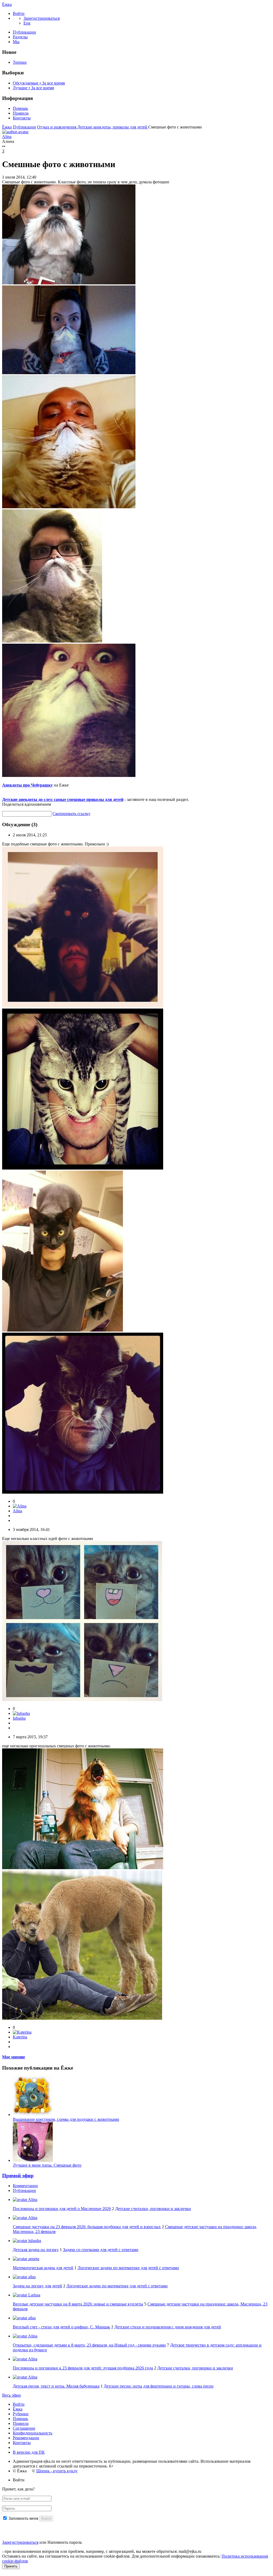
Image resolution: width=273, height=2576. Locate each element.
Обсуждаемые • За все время (39, 83)
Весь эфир (11, 2395)
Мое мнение (14, 2057)
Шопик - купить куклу (57, 2471)
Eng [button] (27, 23)
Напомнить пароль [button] (65, 2542)
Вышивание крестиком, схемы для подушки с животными (66, 2119)
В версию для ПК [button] (29, 2452)
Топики (20, 62)
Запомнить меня (23, 2518)
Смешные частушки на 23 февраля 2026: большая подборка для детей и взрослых (87, 2227)
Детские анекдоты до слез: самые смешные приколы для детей (63, 799)
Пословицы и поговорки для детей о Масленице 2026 (62, 2209)
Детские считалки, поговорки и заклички (153, 2209)
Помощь (20, 108)
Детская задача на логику (36, 2250)
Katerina (20, 2037)
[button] (19, 13)
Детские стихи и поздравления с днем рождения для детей (168, 2327)
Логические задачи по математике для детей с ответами (128, 2268)
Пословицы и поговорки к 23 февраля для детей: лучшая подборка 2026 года (83, 2368)
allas (31, 2277)
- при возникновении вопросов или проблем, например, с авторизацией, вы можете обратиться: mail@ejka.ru (102, 2551)
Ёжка (7, 4)
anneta (33, 2259)
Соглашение (24, 2428)
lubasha (19, 1718)
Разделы (20, 37)
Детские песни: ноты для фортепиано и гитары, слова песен (159, 2386)
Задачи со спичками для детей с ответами (101, 2250)
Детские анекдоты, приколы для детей (113, 127)
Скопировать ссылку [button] (71, 814)
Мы (16, 42)
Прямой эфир (18, 2176)
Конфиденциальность (33, 2433)
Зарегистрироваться (20, 2542)
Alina (17, 1511)
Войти (19, 2404)
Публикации (24, 32)
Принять (11, 2566)
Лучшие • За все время (33, 88)
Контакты (22, 118)
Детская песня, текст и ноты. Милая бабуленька (56, 2386)
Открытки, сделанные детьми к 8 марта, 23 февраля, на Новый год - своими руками (89, 2345)
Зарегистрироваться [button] (42, 18)
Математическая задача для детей (43, 2268)
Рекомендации (26, 2438)
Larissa (34, 2295)
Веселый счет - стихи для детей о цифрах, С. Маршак (61, 2327)
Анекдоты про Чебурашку (27, 785)
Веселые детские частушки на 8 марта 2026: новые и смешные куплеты (78, 2304)
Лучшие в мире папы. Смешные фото (47, 2165)
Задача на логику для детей (37, 2286)
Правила (21, 113)
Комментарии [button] (25, 2186)
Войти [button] (19, 2480)
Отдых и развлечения (57, 127)
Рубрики (21, 2414)
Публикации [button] (24, 2190)
